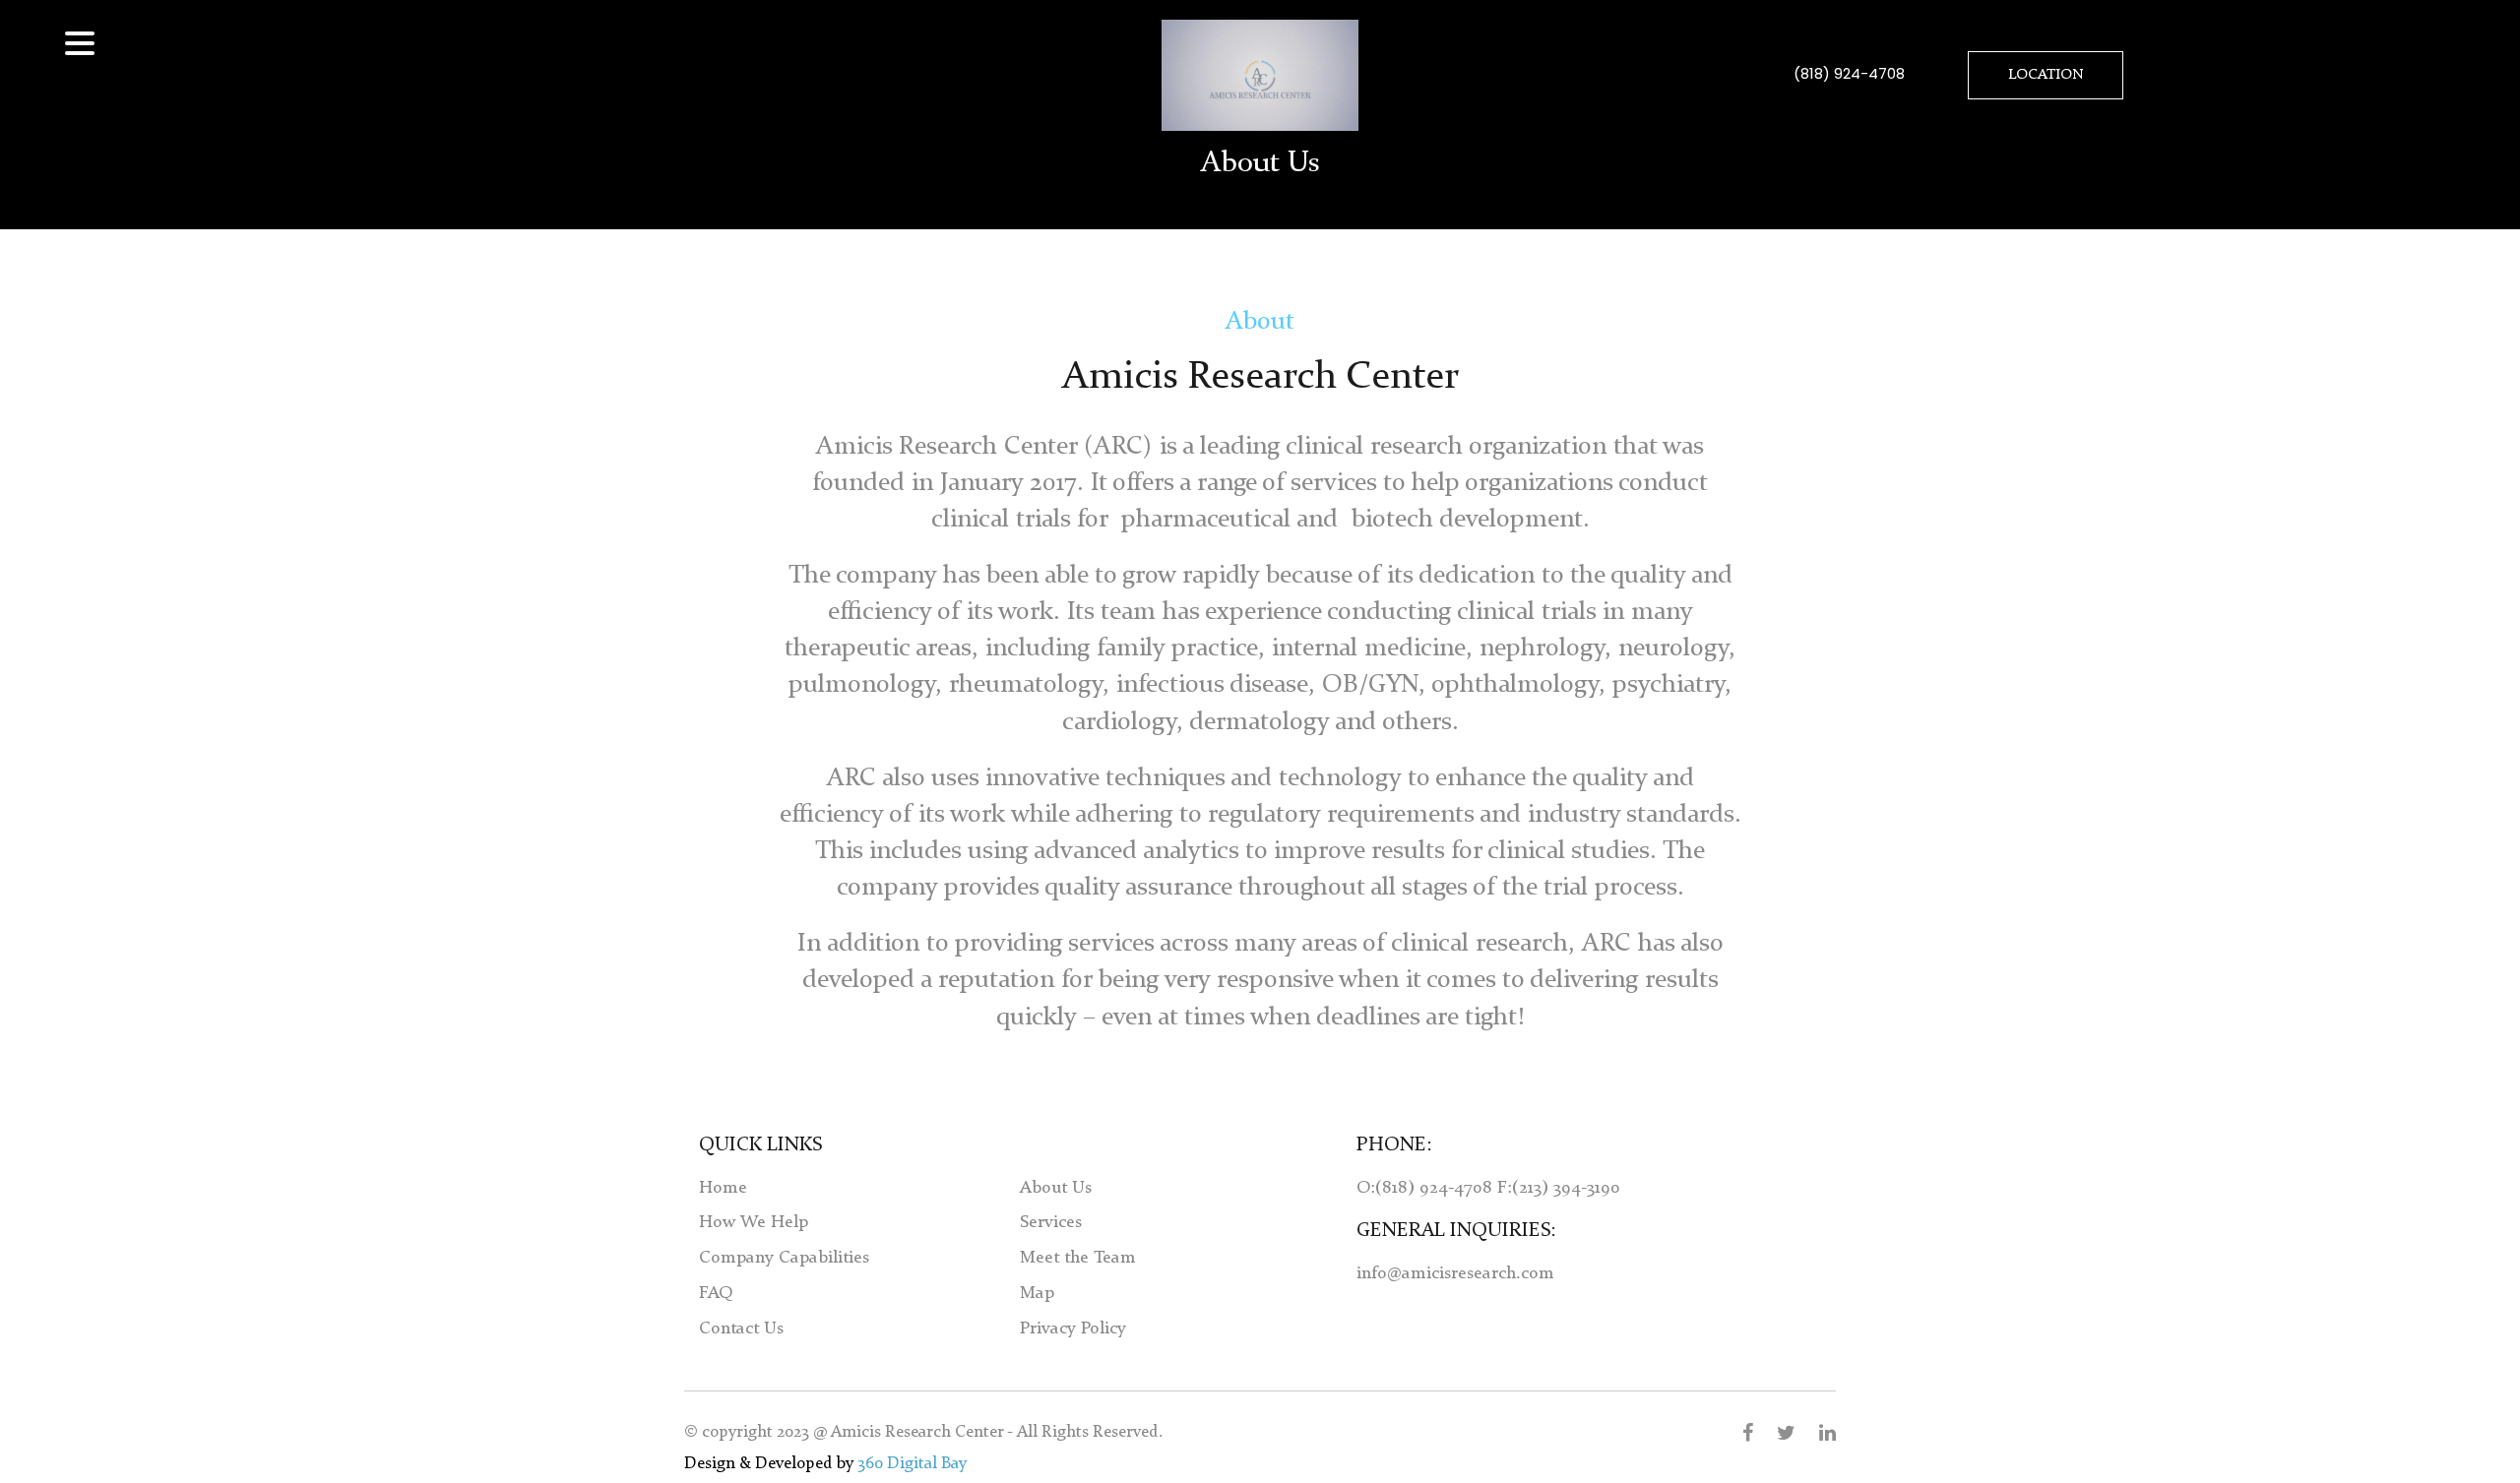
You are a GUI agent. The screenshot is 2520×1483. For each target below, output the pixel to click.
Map (1037, 1293)
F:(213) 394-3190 (1559, 1188)
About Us (1056, 1188)
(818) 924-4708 (1849, 73)
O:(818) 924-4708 (1427, 1188)
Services (1051, 1222)
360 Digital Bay (912, 1464)
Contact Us (741, 1329)
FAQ (716, 1293)
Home (723, 1188)
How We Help (754, 1222)
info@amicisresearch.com (1455, 1273)
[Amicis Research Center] (1260, 75)
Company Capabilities (784, 1258)
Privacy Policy (1073, 1329)
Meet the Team (1078, 1258)
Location (2046, 75)
